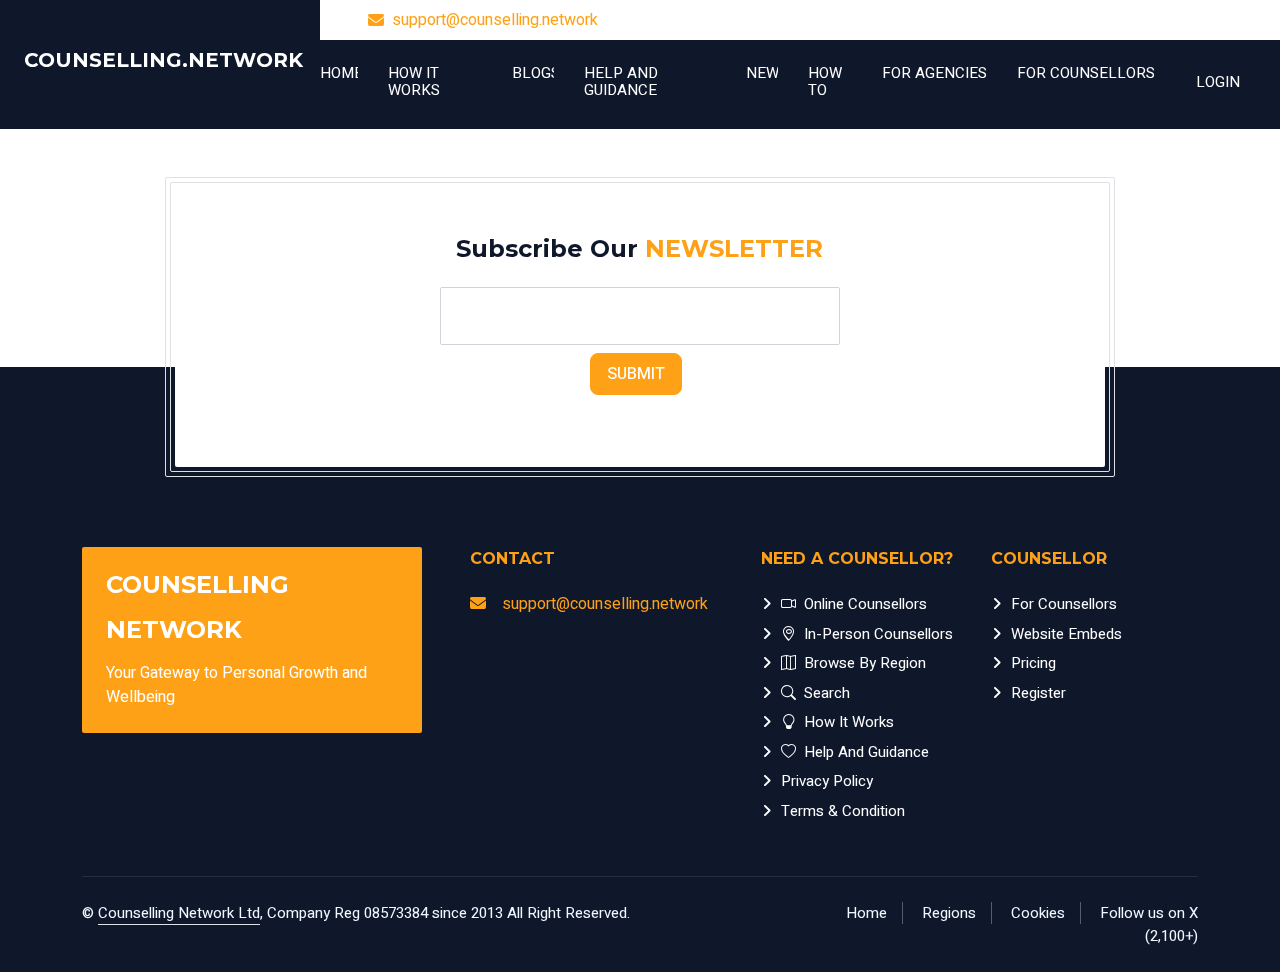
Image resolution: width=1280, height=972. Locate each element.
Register (1038, 693)
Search (827, 693)
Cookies (1038, 913)
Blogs (533, 73)
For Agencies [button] (934, 73)
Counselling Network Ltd (179, 913)
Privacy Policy (827, 781)
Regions (949, 913)
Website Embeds (1066, 634)
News (762, 73)
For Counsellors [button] (1086, 73)
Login (1218, 82)
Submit (636, 374)
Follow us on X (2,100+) (1149, 924)
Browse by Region (865, 663)
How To (825, 81)
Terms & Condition (843, 811)
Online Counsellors (865, 604)
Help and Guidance (621, 81)
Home (339, 73)
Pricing (1033, 663)
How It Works (414, 81)
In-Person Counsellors (878, 634)
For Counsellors (1064, 604)
